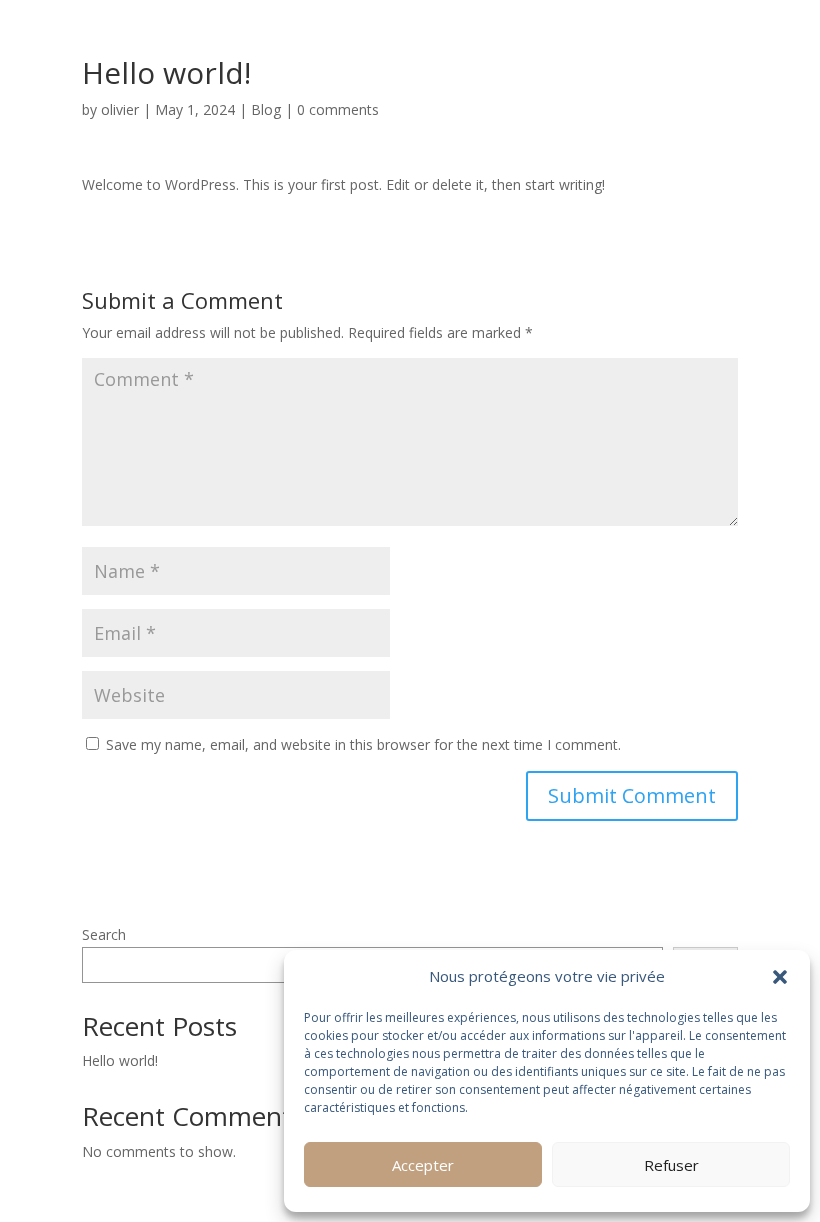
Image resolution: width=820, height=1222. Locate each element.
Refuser (671, 1165)
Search (104, 934)
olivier (120, 109)
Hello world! (120, 1060)
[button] (780, 977)
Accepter (423, 1165)
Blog (266, 109)
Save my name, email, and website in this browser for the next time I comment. (363, 744)
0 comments (338, 109)
